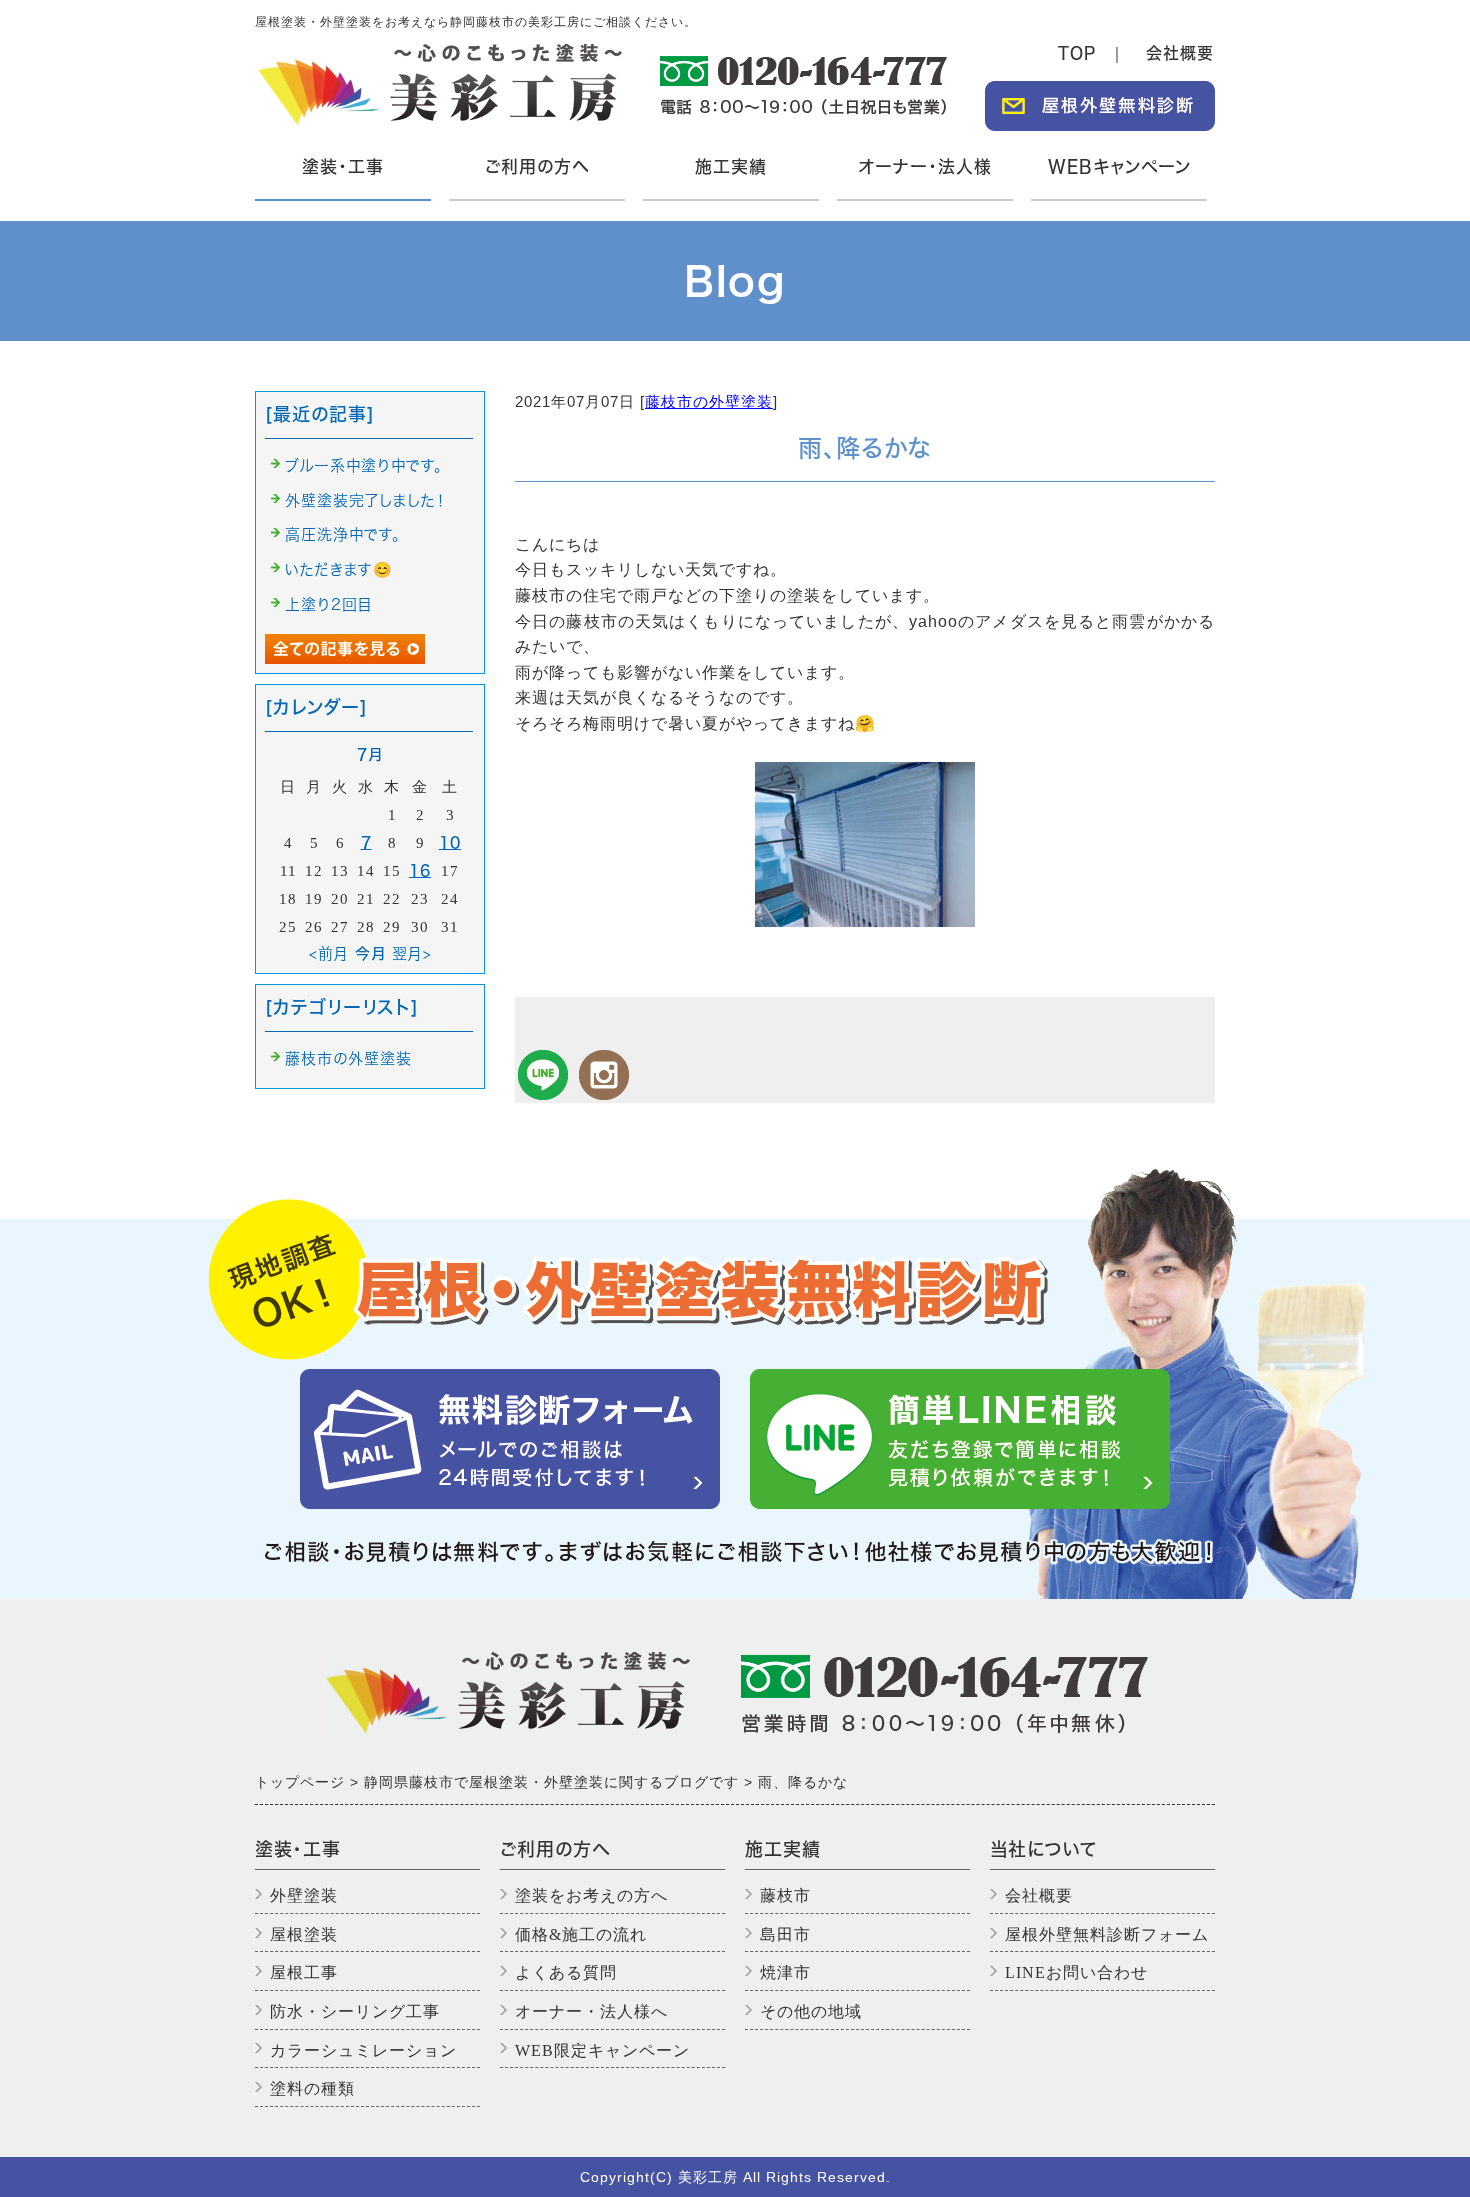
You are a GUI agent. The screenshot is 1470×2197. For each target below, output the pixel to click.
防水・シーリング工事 (355, 2011)
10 (450, 842)
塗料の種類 (312, 2088)
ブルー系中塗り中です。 (364, 465)
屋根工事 (304, 1972)
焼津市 (785, 1972)
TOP (1077, 53)
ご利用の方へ (537, 166)
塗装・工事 (340, 179)
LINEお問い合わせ (1076, 1972)
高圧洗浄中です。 (343, 534)
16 (420, 870)
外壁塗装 (304, 1895)
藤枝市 (785, 1895)
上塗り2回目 (329, 604)
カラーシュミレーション (363, 2050)
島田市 (785, 1934)
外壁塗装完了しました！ (365, 500)
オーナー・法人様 (925, 166)
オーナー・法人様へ (591, 2011)
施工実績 (731, 166)
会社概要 (1180, 53)
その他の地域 (811, 2011)
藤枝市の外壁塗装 (709, 401)
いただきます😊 (339, 569)
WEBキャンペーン (1119, 166)
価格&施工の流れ (581, 1934)
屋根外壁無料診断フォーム (1107, 1934)
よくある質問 (566, 1972)
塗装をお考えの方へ (591, 1895)
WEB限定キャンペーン (602, 2050)
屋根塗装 (304, 1934)
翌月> (412, 953)
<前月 (329, 953)
